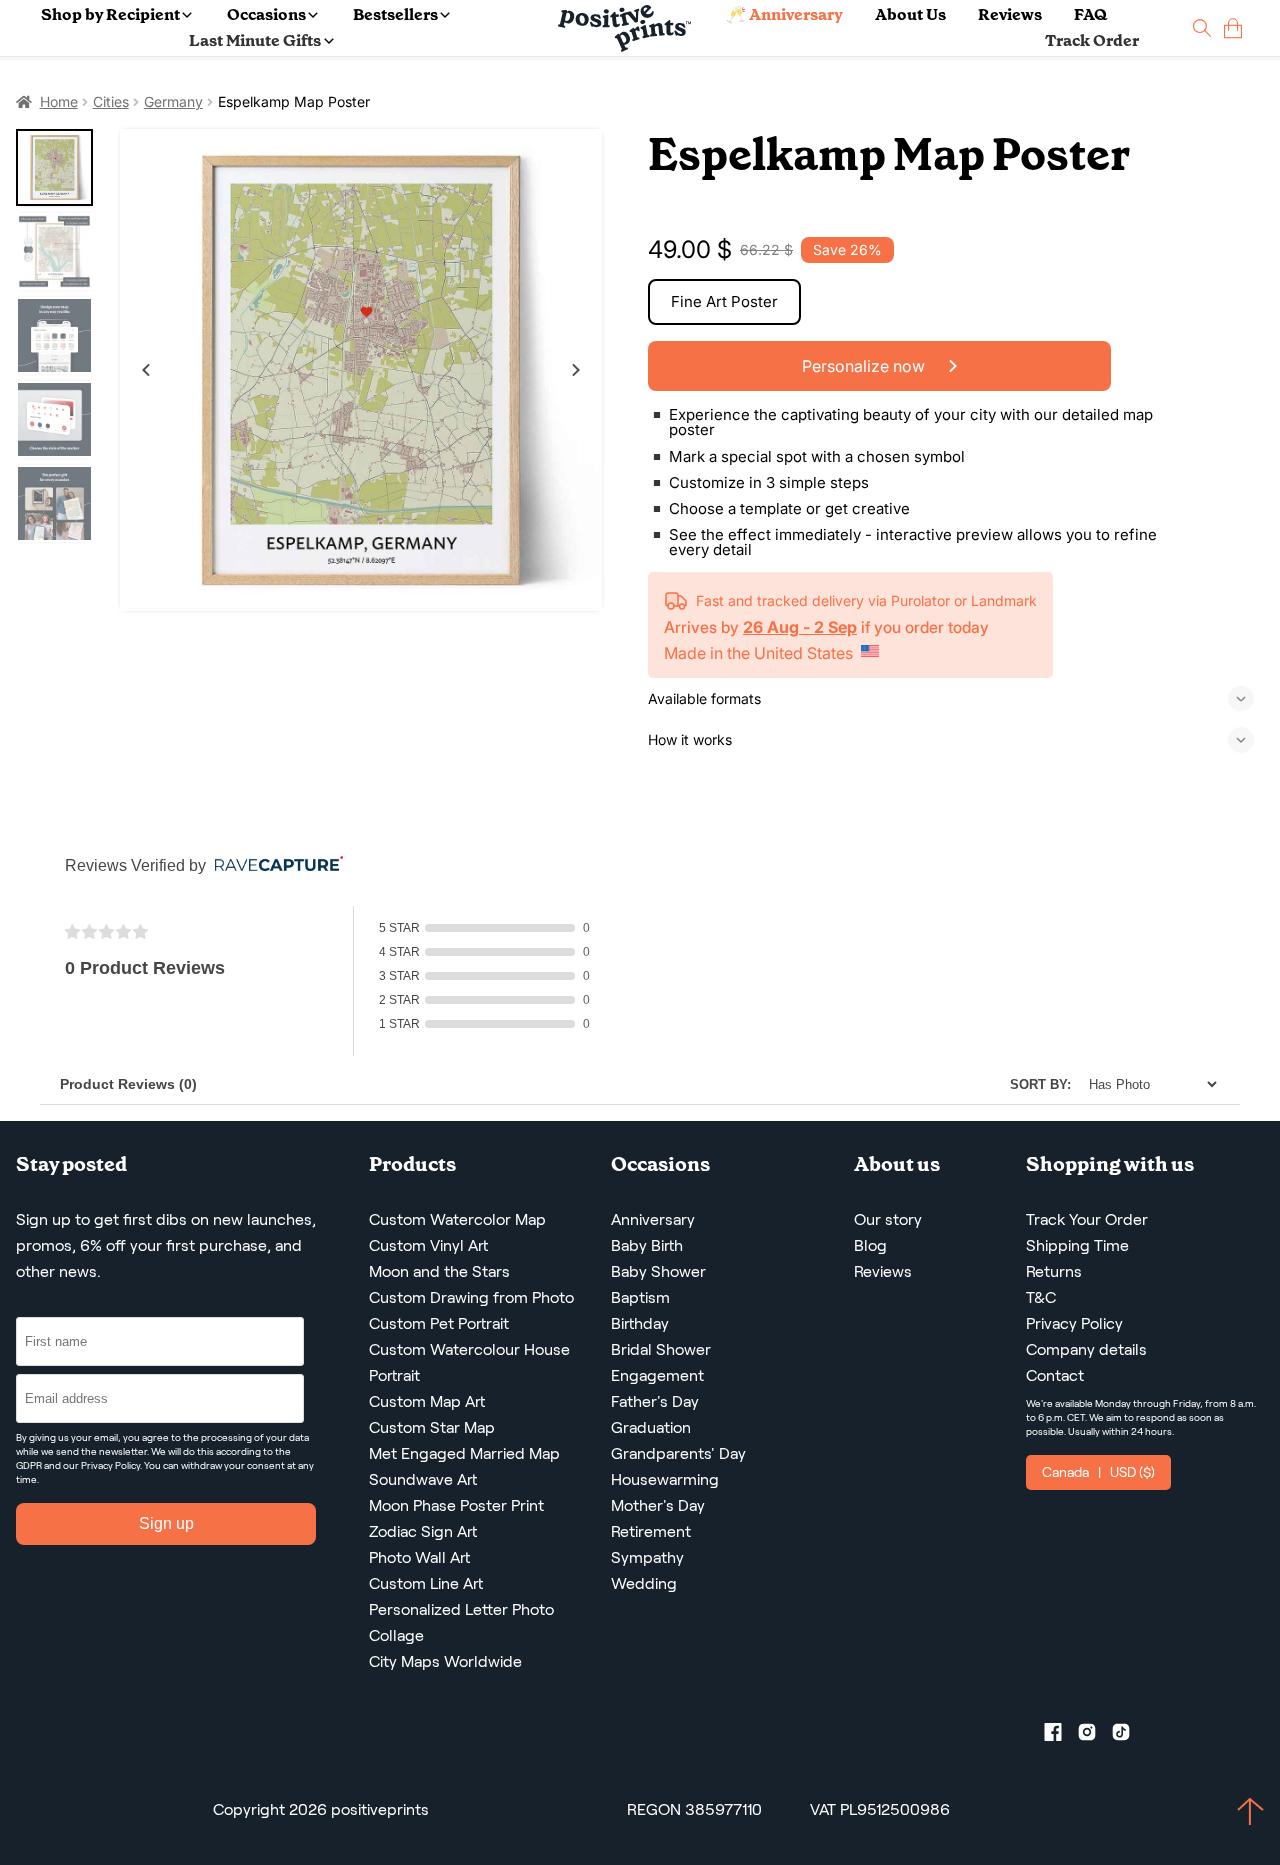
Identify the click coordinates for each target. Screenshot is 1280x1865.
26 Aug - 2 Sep (800, 627)
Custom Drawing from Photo (471, 1297)
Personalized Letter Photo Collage (461, 1622)
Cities (111, 101)
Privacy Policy (110, 1465)
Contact (1055, 1375)
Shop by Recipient (110, 14)
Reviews (1010, 14)
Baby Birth (647, 1245)
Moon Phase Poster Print (456, 1505)
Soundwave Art (423, 1479)
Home (59, 101)
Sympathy (647, 1557)
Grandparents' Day (678, 1453)
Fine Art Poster (724, 301)
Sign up (166, 1523)
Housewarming (665, 1479)
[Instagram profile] (1095, 1736)
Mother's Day (658, 1505)
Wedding (644, 1583)
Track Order (1092, 40)
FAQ (1090, 14)
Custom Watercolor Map (457, 1219)
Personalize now (865, 366)
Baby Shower (658, 1271)
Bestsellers (395, 14)
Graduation (651, 1427)
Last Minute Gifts (255, 40)
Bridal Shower (661, 1349)
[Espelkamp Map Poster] (361, 370)
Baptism (640, 1297)
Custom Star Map (432, 1427)
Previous (146, 370)
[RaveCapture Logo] (274, 865)
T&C (1041, 1297)
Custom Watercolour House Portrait (469, 1362)
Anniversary (653, 1219)
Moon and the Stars (439, 1271)
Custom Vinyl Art (428, 1245)
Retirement (651, 1531)
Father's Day (655, 1401)
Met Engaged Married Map (464, 1453)
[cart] (1233, 28)
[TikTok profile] (1129, 1736)
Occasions (266, 14)
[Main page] (624, 28)
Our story (888, 1219)
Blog (870, 1245)
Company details (1086, 1349)
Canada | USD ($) (1098, 1472)
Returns (1054, 1271)
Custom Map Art (427, 1401)
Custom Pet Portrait (439, 1323)
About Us (910, 14)
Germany (173, 101)
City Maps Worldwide (445, 1661)
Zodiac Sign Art (423, 1531)
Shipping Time (1077, 1245)
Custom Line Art (426, 1583)
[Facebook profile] (1061, 1736)
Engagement (657, 1375)
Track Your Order (1087, 1219)
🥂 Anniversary (784, 14)
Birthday (640, 1323)
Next (576, 370)
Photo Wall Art (419, 1557)
